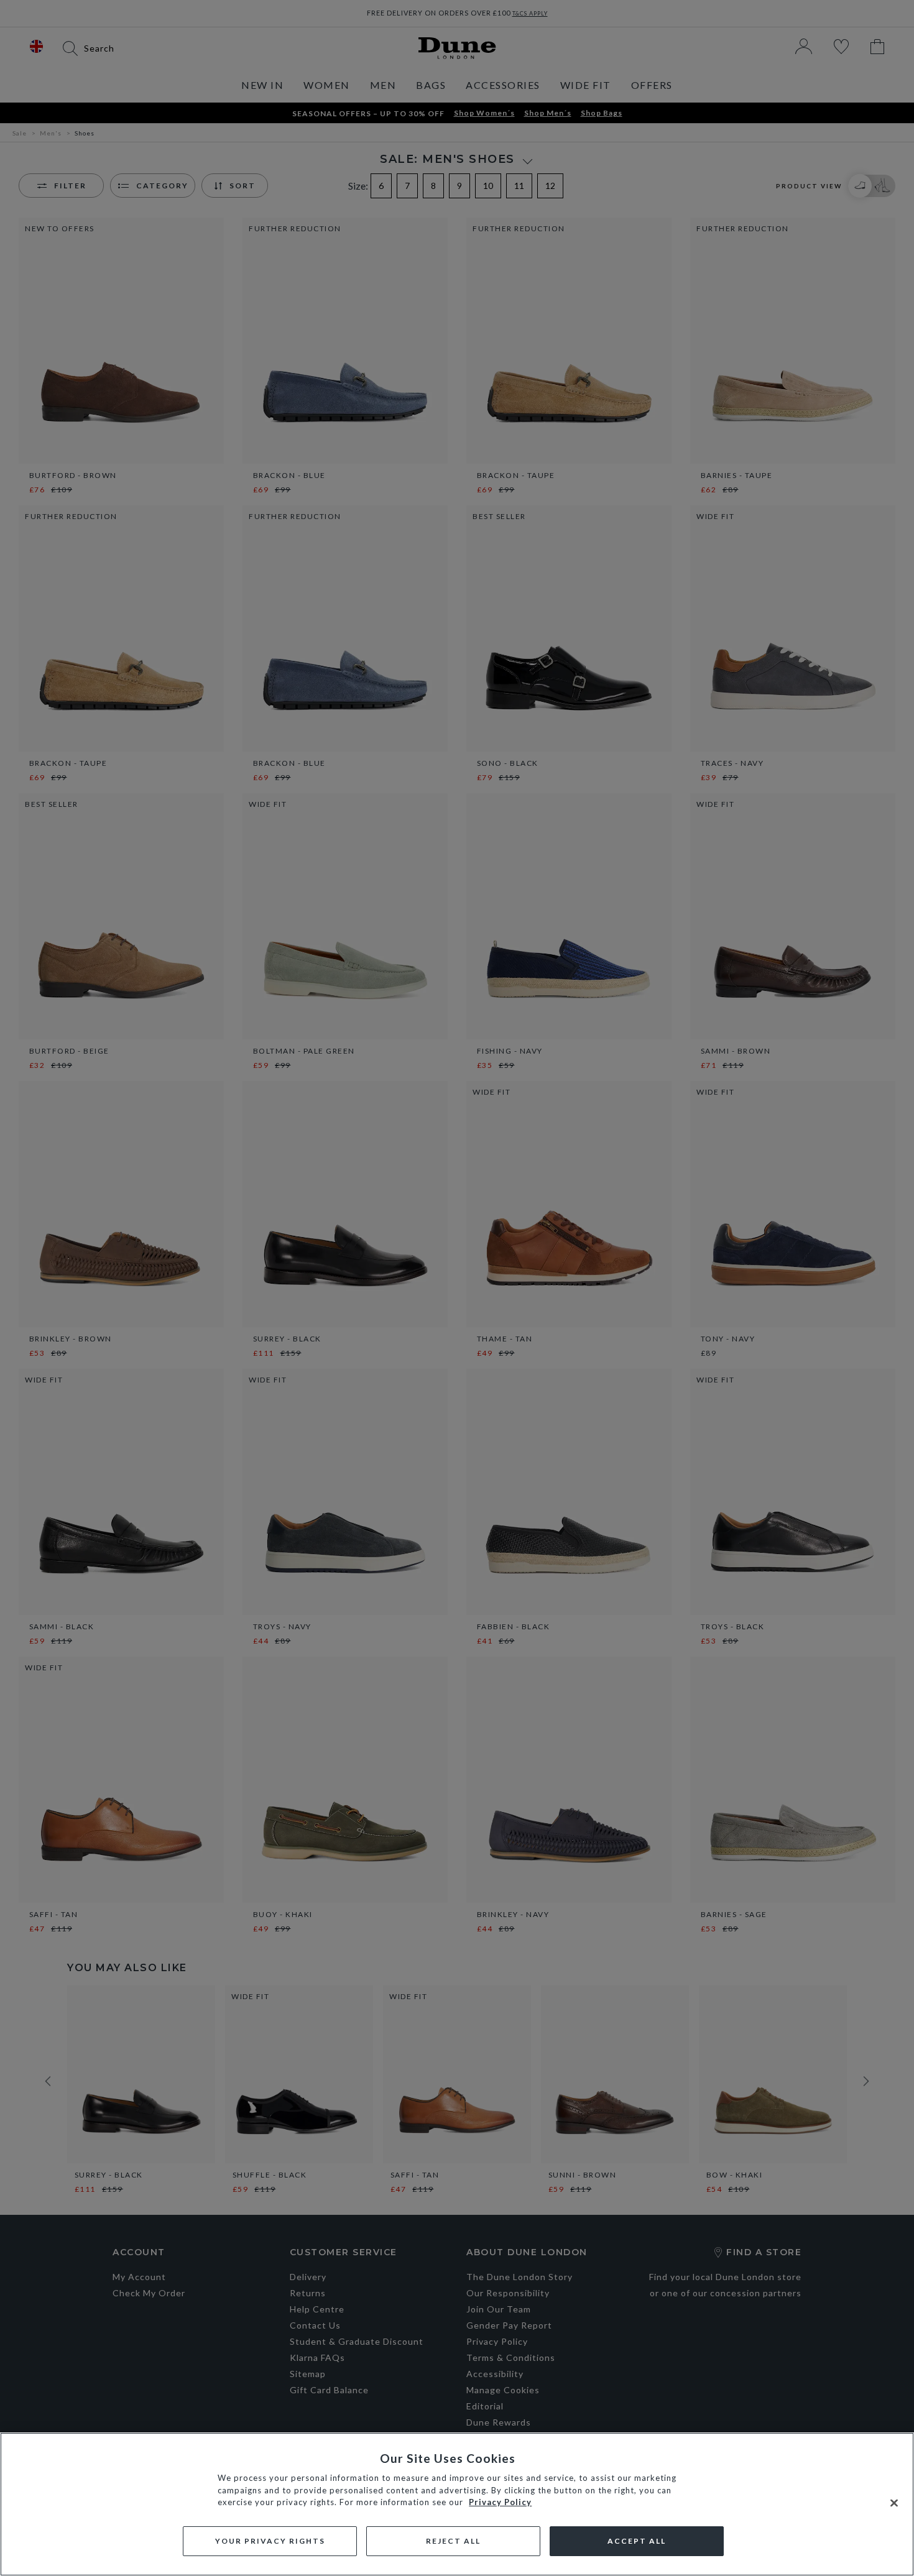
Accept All (637, 2541)
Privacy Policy (500, 2502)
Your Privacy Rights (270, 2541)
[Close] (894, 2503)
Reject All (453, 2541)
